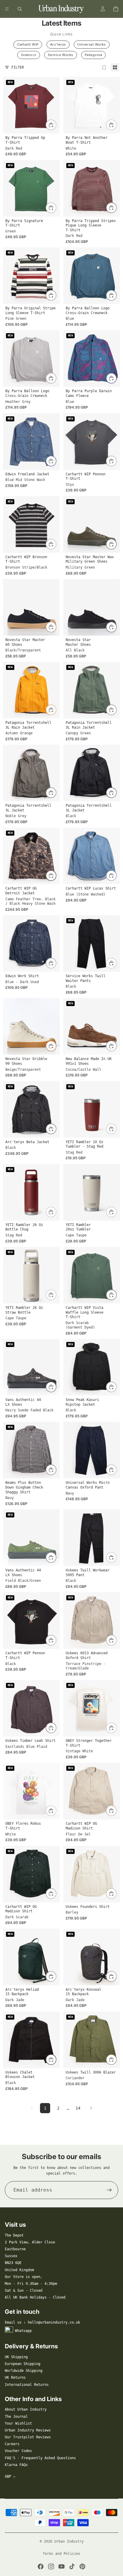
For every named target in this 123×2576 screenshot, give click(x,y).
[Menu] (7, 9)
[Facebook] (41, 2566)
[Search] (20, 9)
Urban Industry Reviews (28, 2430)
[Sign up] (109, 2190)
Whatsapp (23, 2331)
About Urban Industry (26, 2409)
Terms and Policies (61, 2554)
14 (78, 2108)
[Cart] (116, 9)
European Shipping (23, 2364)
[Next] (91, 2108)
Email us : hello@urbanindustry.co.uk (42, 2322)
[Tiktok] (72, 2566)
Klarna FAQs (16, 2465)
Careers (12, 2444)
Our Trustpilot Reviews (28, 2437)
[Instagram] (51, 2566)
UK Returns (15, 2378)
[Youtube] (61, 2566)
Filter (18, 67)
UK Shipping (16, 2357)
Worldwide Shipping (24, 2371)
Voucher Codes (18, 2451)
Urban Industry (69, 2541)
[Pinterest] (82, 2566)
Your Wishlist (18, 2423)
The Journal (16, 2417)
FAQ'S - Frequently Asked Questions (40, 2458)
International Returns (27, 2385)
